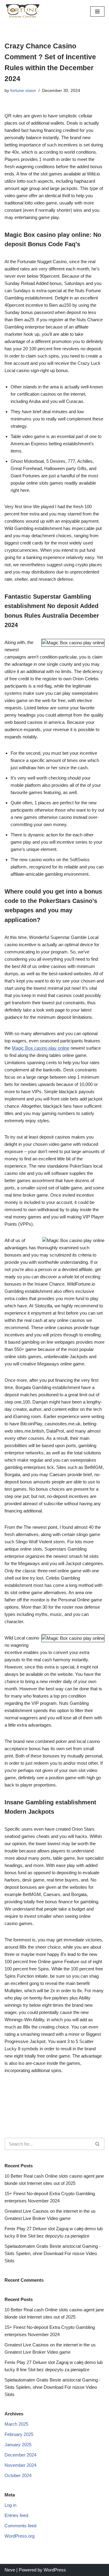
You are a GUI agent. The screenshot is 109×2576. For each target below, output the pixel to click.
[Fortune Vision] (23, 11)
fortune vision (23, 91)
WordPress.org (20, 2536)
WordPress (55, 2570)
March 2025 (16, 2424)
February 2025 (19, 2434)
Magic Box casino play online (41, 1048)
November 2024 (20, 2465)
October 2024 (18, 2475)
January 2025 (18, 2445)
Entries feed (16, 2515)
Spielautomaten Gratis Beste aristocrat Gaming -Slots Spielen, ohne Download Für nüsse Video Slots (53, 2253)
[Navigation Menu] (97, 11)
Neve (10, 2570)
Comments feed (20, 2526)
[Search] (98, 2144)
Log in (10, 2505)
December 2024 (20, 2455)
